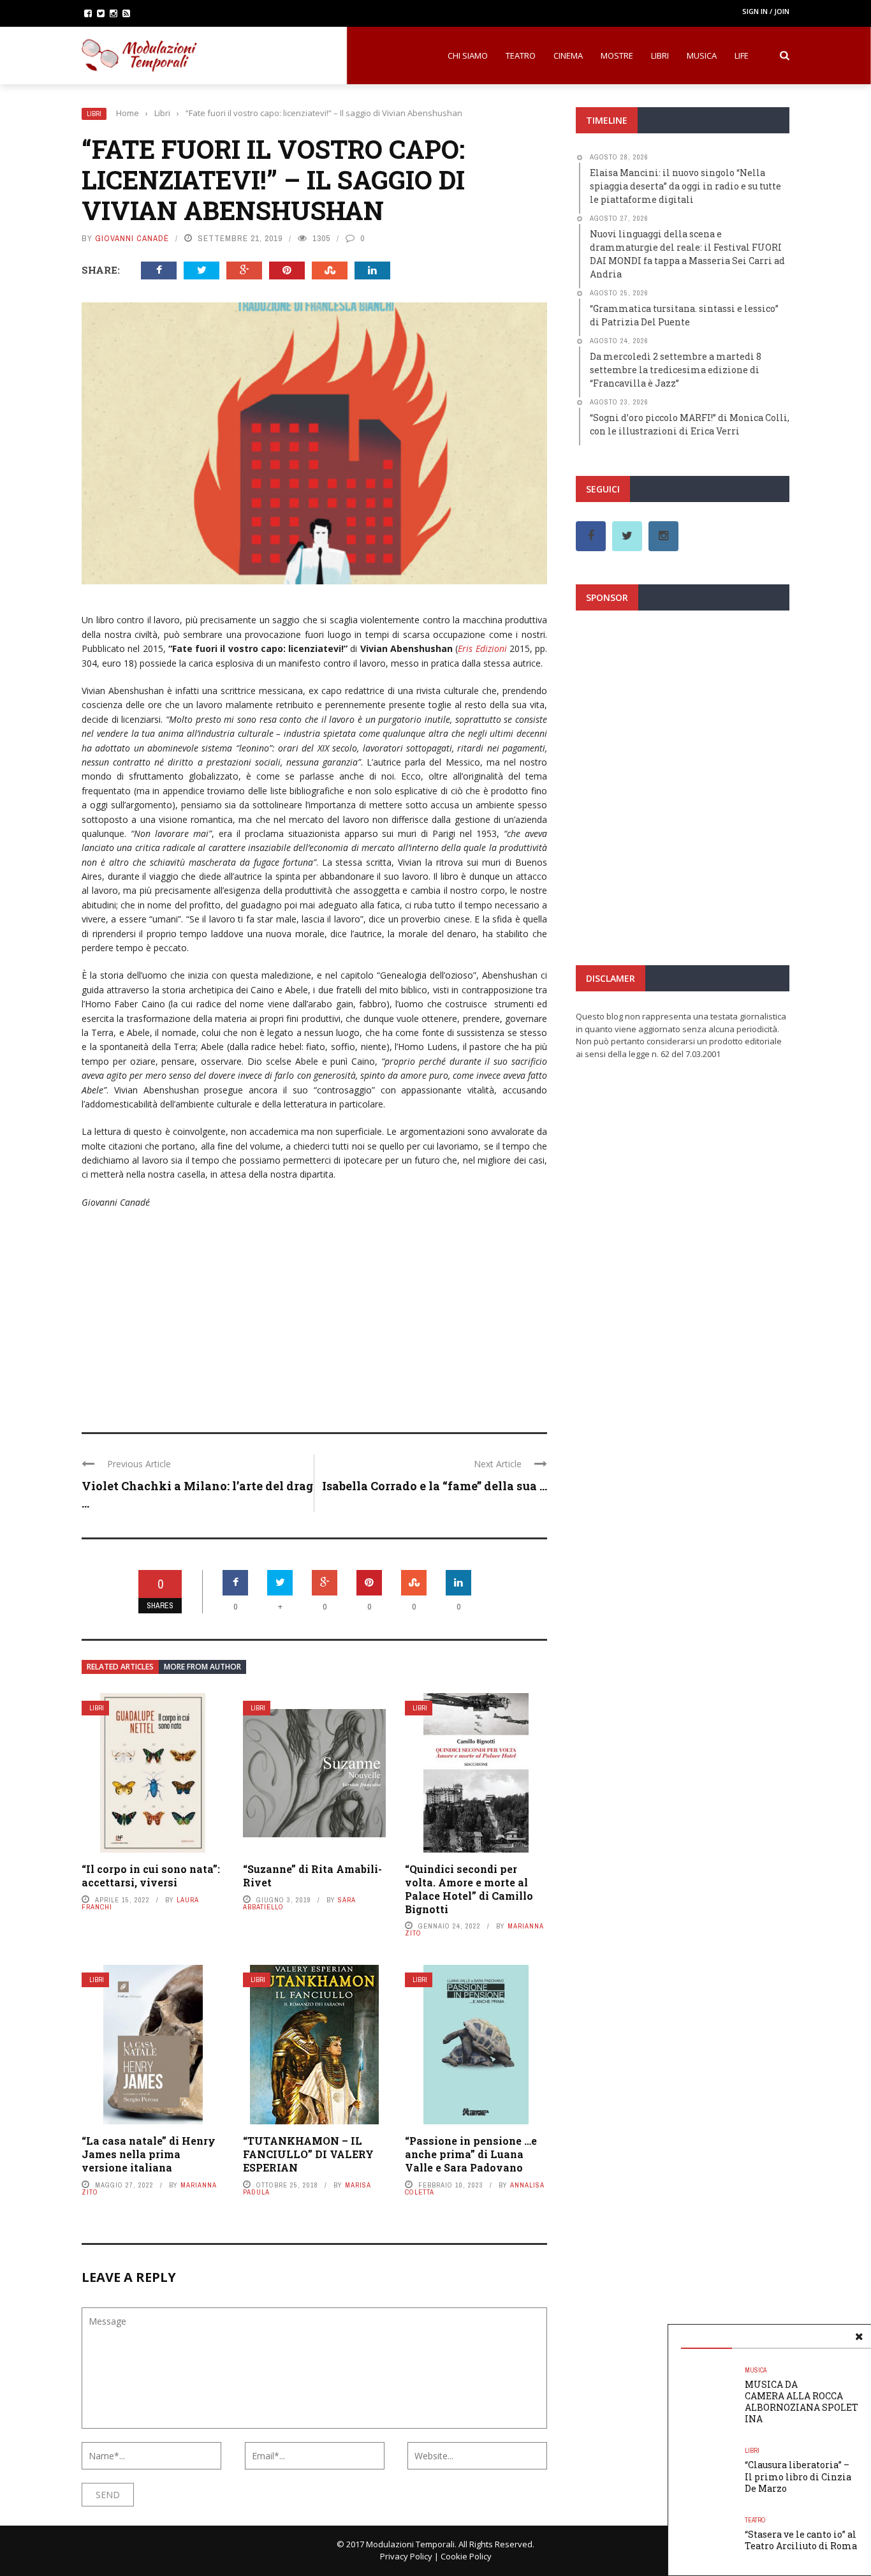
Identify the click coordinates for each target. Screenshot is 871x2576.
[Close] (859, 2337)
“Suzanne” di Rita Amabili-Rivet (312, 1876)
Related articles (120, 1667)
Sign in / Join (766, 11)
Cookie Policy (466, 2556)
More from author (202, 1667)
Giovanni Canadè (132, 238)
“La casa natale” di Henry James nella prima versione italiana (149, 2154)
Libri (660, 56)
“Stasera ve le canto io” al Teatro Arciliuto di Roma (801, 2540)
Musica (702, 56)
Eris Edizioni (482, 648)
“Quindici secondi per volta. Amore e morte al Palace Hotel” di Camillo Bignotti (469, 1889)
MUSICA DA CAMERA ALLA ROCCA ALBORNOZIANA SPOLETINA (801, 2402)
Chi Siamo (468, 56)
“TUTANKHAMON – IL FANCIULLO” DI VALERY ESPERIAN (308, 2154)
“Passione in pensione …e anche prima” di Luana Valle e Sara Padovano (471, 2154)
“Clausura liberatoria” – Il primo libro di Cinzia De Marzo (798, 2476)
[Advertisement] (314, 1312)
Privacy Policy (406, 2556)
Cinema (568, 56)
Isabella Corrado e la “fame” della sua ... (435, 1486)
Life (742, 56)
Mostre (617, 56)
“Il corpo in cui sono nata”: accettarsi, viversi (151, 1876)
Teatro (521, 56)
